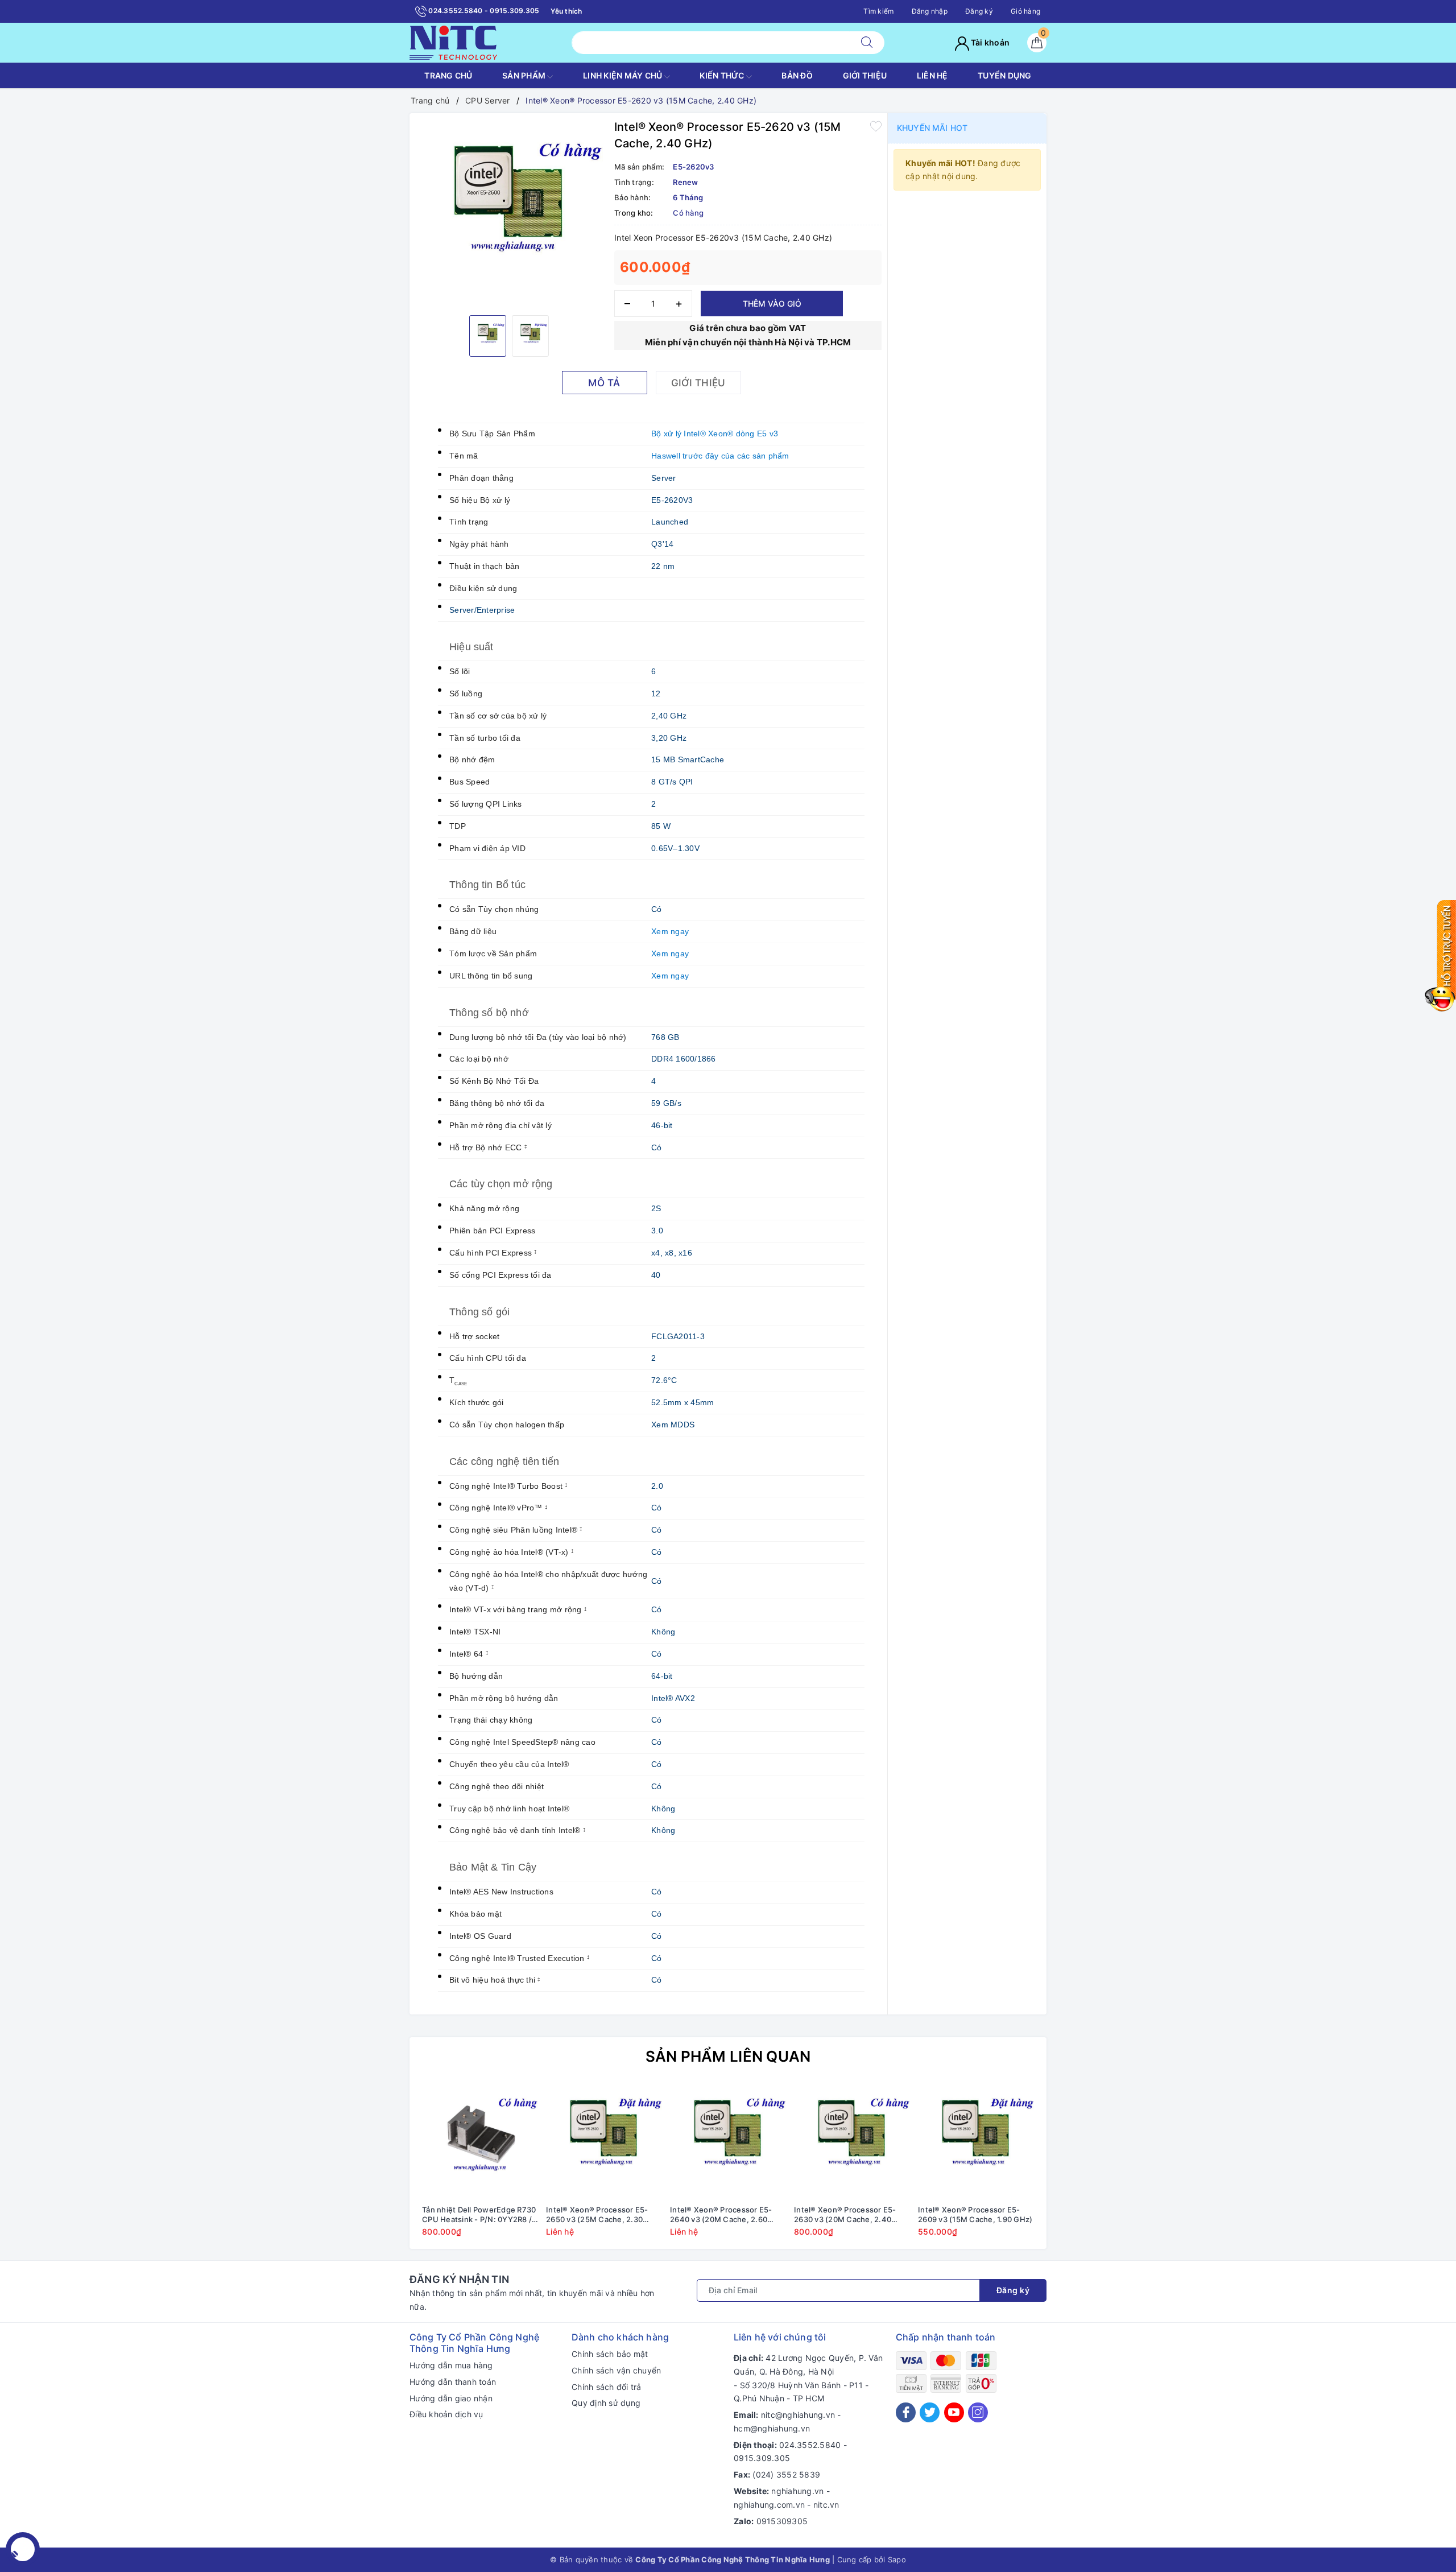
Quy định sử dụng (606, 2403)
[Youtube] (954, 2412)
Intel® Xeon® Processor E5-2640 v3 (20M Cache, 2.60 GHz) (721, 2215)
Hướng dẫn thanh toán (453, 2382)
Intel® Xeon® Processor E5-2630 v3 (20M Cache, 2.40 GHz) (845, 2215)
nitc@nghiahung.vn (798, 2415)
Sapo (897, 2559)
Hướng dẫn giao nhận (451, 2398)
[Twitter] (930, 2412)
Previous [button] (387, 2168)
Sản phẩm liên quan (728, 2056)
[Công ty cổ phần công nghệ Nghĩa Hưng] (453, 42)
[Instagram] (978, 2412)
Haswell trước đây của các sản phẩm (720, 456)
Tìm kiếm (878, 11)
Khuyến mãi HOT (932, 128)
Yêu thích (566, 11)
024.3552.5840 (810, 2445)
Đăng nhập (930, 11)
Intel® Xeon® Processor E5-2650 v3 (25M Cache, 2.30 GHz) (597, 2215)
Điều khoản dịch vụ (446, 2414)
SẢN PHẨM (525, 75)
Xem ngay (670, 931)
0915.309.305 (762, 2458)
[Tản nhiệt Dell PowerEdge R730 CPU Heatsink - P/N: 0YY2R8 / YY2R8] (480, 2141)
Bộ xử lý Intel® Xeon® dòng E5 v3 (715, 434)
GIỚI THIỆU (865, 75)
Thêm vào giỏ (772, 304)
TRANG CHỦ (448, 75)
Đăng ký (979, 11)
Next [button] (1069, 2168)
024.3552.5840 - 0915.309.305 (483, 11)
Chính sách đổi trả (607, 2387)
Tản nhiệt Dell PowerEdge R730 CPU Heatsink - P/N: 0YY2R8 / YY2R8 (479, 2215)
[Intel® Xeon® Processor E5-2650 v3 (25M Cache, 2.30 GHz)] (604, 2141)
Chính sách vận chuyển (616, 2370)
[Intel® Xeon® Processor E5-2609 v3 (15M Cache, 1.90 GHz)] (976, 2141)
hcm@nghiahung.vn (772, 2428)
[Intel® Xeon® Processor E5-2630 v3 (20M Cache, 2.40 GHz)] (852, 2141)
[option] (509, 213)
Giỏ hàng (1025, 11)
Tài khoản (990, 42)
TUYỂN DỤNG (1005, 75)
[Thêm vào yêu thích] (876, 126)
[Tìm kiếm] (867, 43)
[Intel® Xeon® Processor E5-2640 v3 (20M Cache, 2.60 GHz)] (728, 2141)
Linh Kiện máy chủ (624, 75)
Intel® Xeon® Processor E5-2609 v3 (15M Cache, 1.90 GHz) (975, 2214)
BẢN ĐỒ (797, 75)
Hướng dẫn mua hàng (451, 2365)
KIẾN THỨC (723, 75)
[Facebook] (906, 2412)
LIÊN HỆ (932, 75)
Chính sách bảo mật (610, 2354)
